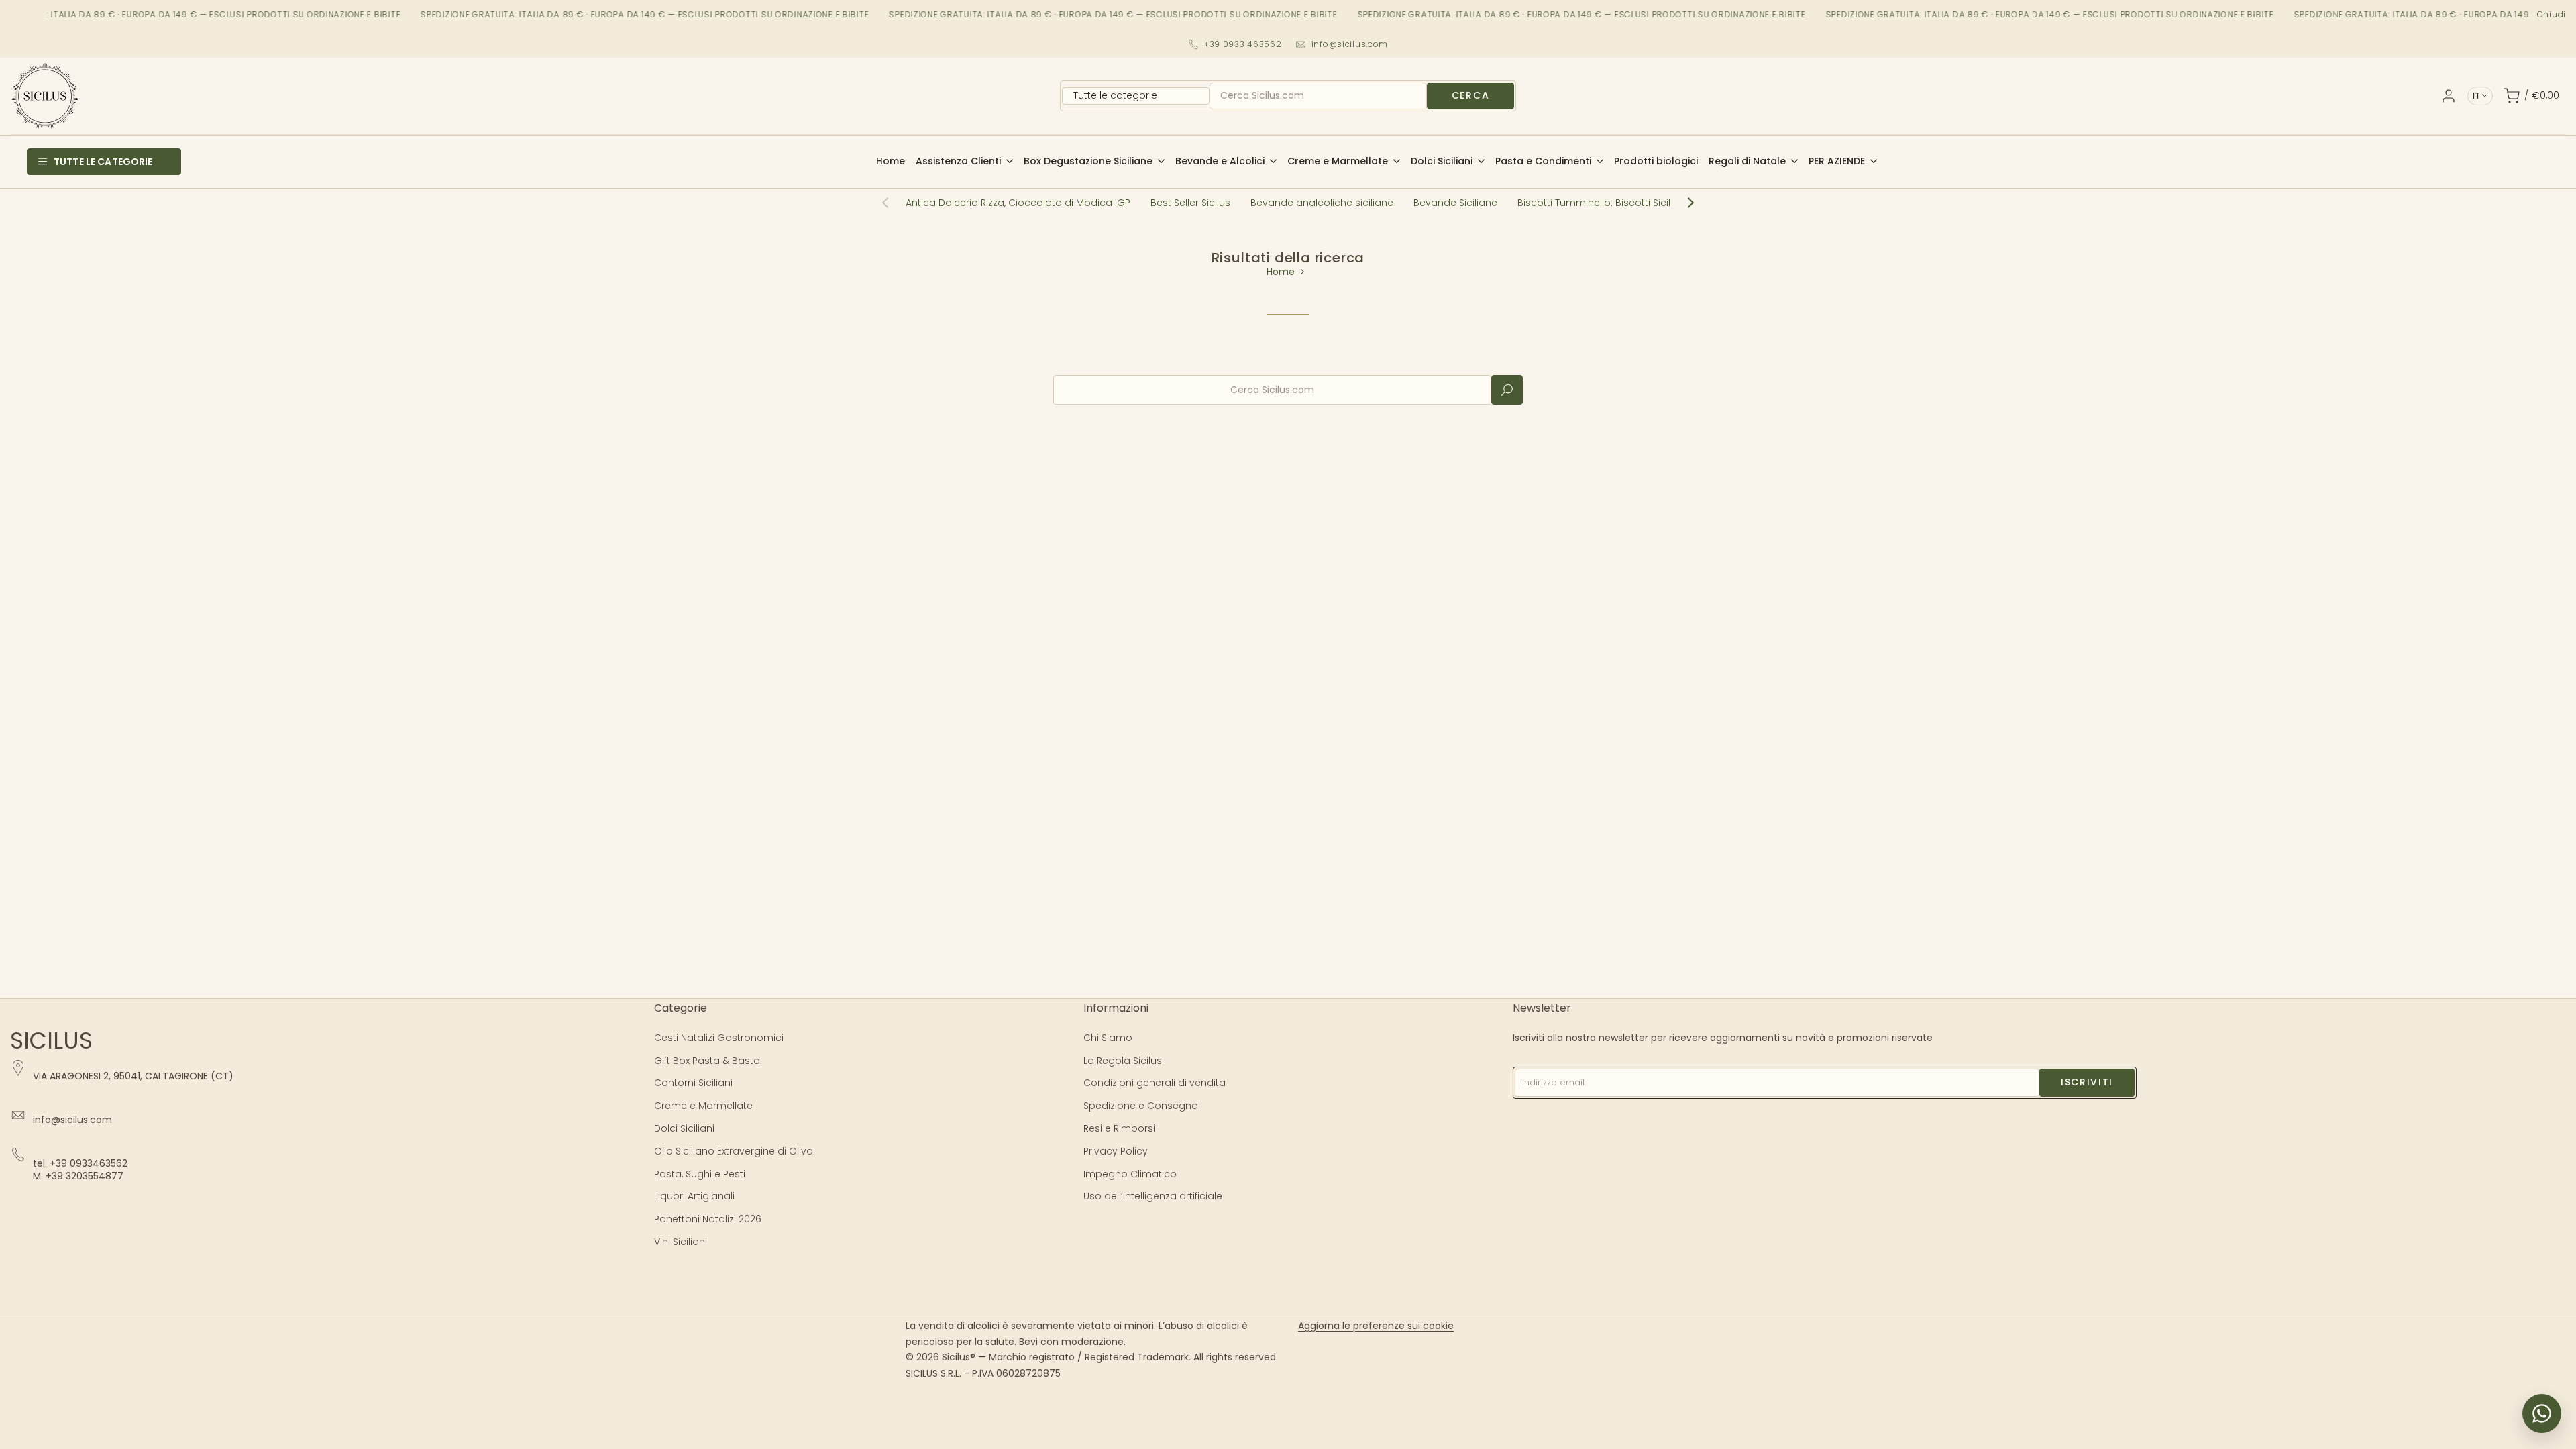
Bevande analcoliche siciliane (1322, 203)
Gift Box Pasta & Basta (707, 1061)
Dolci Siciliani (684, 1128)
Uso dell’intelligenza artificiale (1153, 1196)
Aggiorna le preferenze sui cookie (1376, 1326)
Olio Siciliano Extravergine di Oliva (734, 1151)
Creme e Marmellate (703, 1106)
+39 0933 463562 (1243, 44)
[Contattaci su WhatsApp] (2542, 1413)
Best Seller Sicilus (1190, 203)
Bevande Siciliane (1455, 203)
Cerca (1470, 95)
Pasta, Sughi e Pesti (700, 1174)
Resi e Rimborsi (1119, 1128)
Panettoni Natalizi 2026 (708, 1219)
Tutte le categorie (103, 162)
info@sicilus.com (1350, 44)
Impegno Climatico (1130, 1174)
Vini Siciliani (681, 1242)
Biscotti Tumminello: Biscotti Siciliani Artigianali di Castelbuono (1666, 203)
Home (1281, 272)
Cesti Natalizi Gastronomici (719, 1038)
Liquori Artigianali (694, 1196)
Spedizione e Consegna (1141, 1106)
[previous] (892, 203)
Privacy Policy (1116, 1151)
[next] (1684, 203)
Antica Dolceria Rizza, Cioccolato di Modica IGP (1018, 203)
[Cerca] (1507, 390)
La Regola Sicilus (1123, 1061)
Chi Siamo (1108, 1038)
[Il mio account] (2449, 96)
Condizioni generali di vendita (1155, 1083)
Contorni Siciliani (693, 1083)
